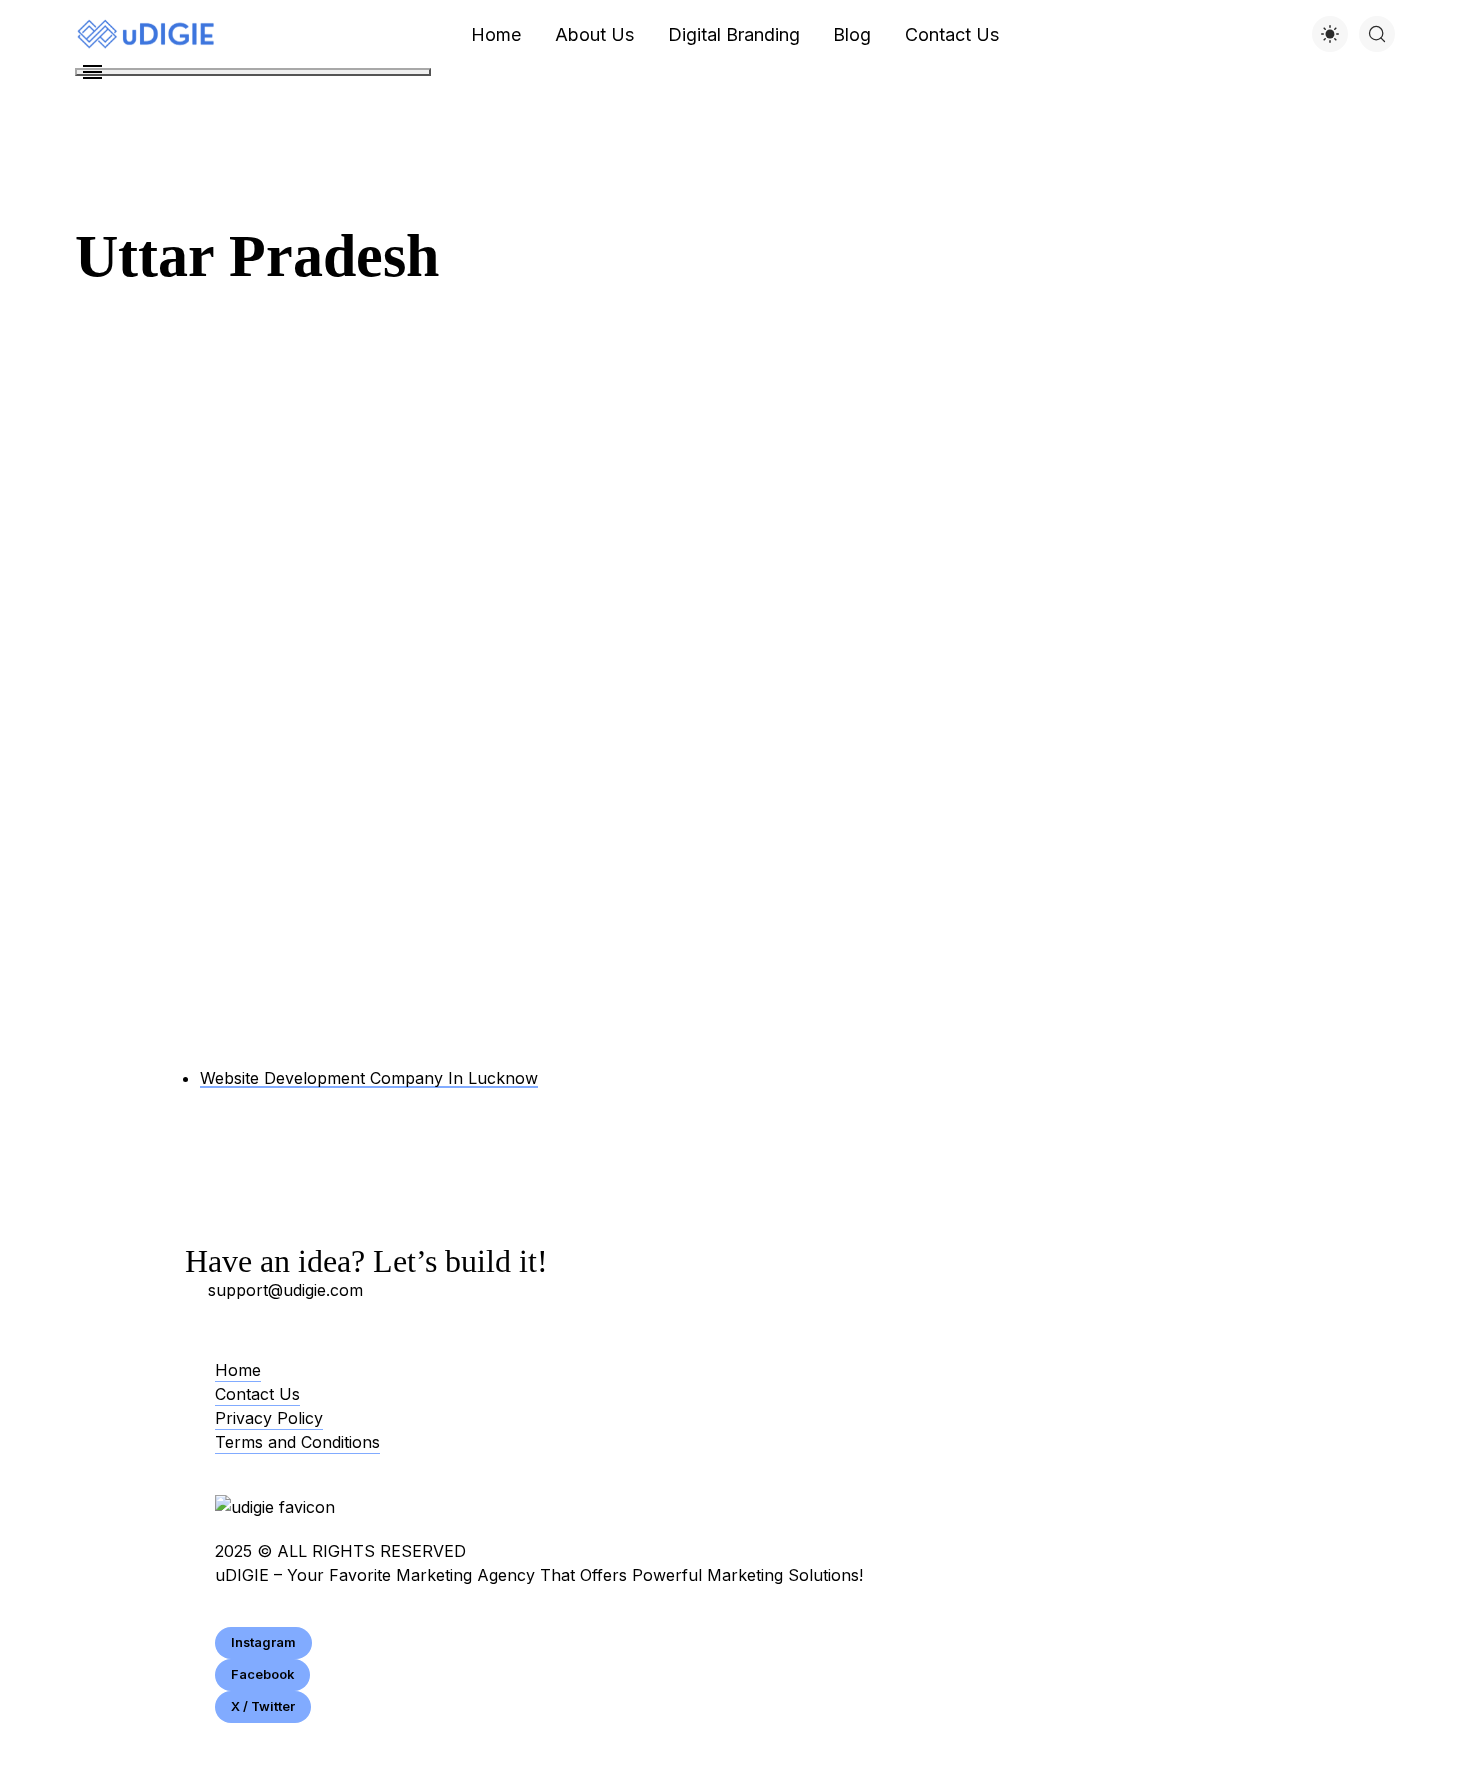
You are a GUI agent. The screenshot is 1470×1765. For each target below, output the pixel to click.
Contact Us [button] (257, 1394)
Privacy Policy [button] (269, 1418)
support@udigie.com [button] (285, 1290)
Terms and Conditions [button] (297, 1442)
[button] (263, 1643)
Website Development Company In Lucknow (369, 1078)
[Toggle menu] (253, 72)
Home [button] (238, 1370)
